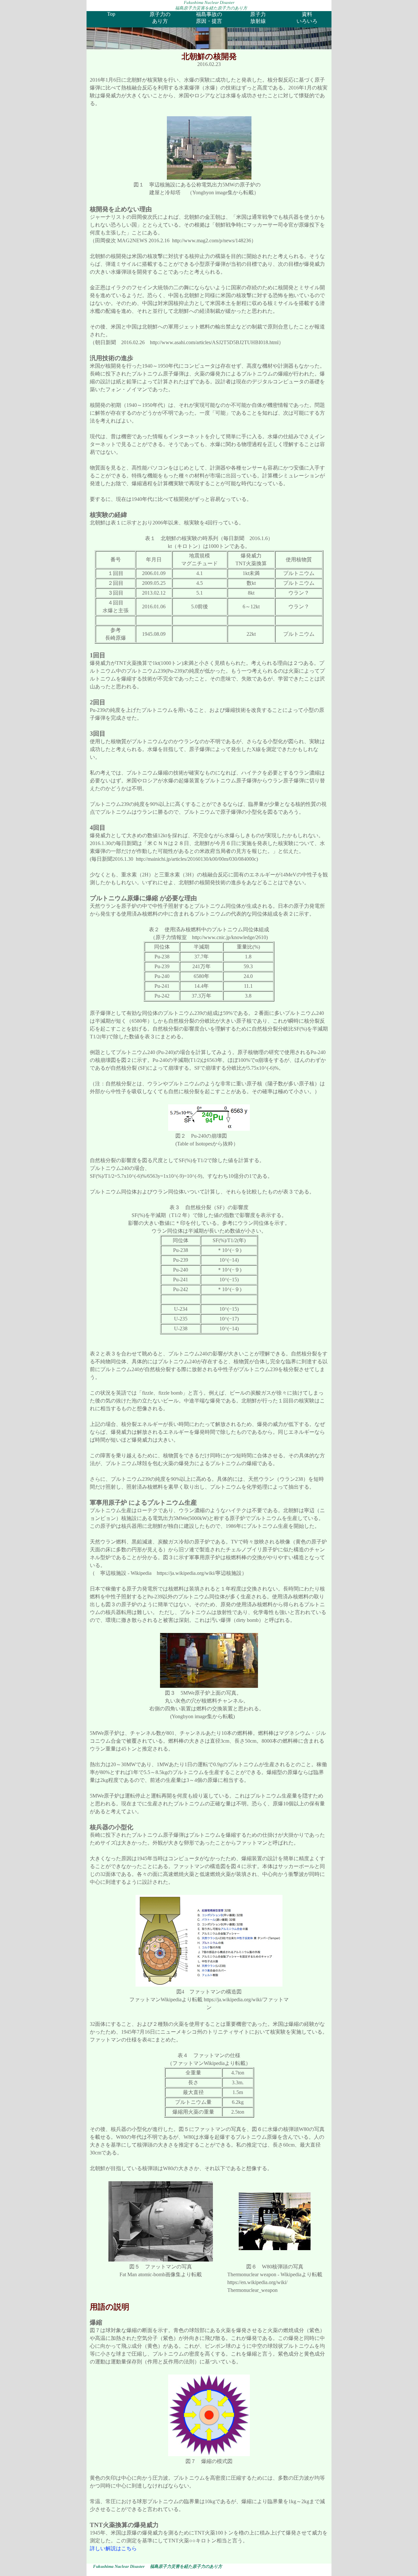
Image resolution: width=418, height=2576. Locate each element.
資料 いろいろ (307, 18)
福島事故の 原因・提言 (209, 18)
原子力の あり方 (160, 18)
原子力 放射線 (258, 18)
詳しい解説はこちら (113, 2548)
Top (111, 14)
